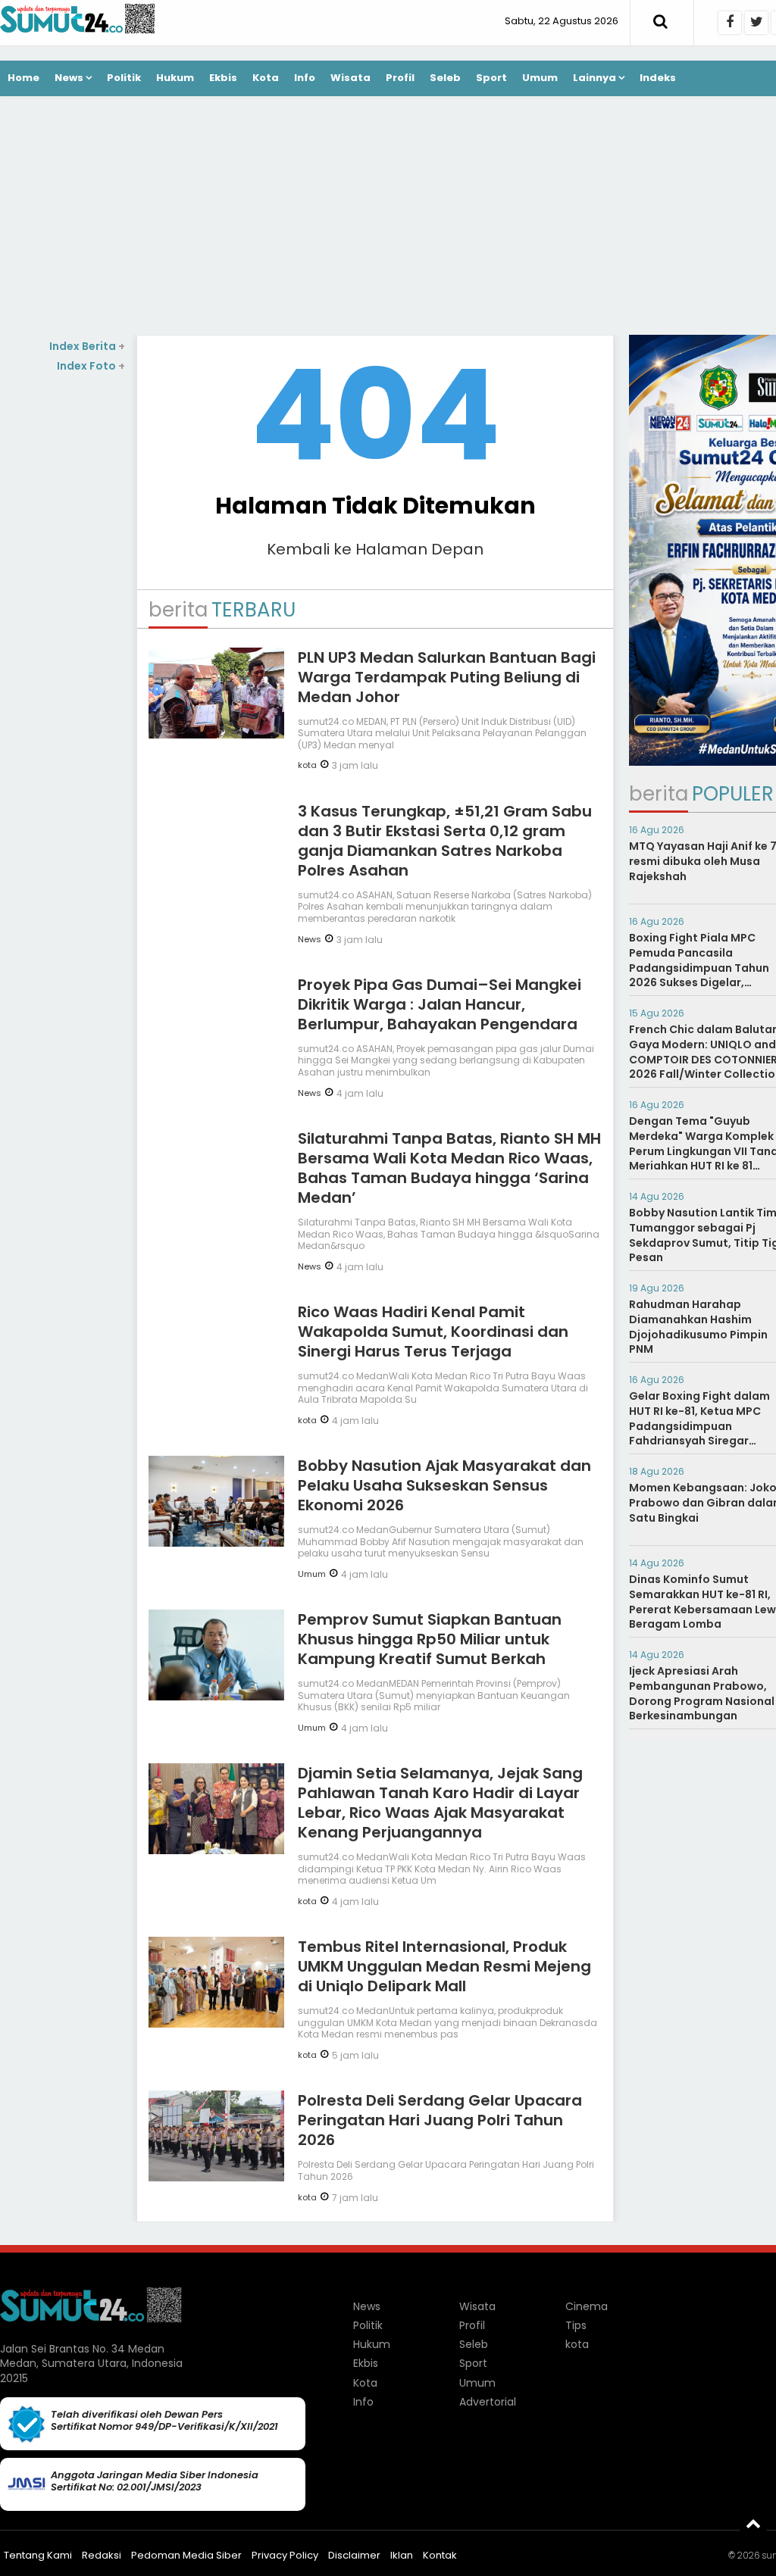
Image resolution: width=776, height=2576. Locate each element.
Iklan (402, 2555)
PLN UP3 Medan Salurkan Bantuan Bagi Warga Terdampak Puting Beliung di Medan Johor (447, 677)
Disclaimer (354, 2555)
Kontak (440, 2555)
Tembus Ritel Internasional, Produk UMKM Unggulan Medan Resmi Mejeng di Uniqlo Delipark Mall (444, 1966)
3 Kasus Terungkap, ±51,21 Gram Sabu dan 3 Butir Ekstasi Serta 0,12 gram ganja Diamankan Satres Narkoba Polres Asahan (445, 841)
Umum (540, 78)
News (69, 78)
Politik (124, 78)
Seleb (445, 78)
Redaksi (102, 2555)
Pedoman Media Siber (186, 2555)
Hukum (175, 78)
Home (23, 78)
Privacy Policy (285, 2555)
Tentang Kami (38, 2555)
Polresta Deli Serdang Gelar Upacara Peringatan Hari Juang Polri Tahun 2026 (440, 2120)
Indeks (658, 78)
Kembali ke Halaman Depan (375, 549)
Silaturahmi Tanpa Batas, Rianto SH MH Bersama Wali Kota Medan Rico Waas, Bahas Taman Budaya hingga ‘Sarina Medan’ (449, 1168)
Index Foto (91, 366)
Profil (400, 78)
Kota (266, 78)
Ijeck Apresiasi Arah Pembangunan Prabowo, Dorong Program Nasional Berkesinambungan (702, 1693)
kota (307, 765)
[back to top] (753, 2523)
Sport (491, 78)
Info (305, 78)
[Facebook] (730, 23)
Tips (576, 2325)
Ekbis (223, 78)
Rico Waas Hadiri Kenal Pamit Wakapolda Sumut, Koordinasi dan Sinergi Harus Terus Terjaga (433, 1332)
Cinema (587, 2306)
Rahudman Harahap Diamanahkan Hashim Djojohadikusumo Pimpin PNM (698, 1327)
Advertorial (488, 2402)
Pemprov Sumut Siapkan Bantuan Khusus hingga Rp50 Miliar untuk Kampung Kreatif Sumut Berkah (430, 1639)
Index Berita (87, 346)
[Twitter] (756, 23)
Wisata (350, 78)
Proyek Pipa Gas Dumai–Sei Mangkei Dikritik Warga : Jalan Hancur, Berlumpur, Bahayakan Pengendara (440, 1004)
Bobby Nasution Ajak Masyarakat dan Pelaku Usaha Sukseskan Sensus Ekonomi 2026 (444, 1485)
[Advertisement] (63, 601)
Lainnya (595, 78)
